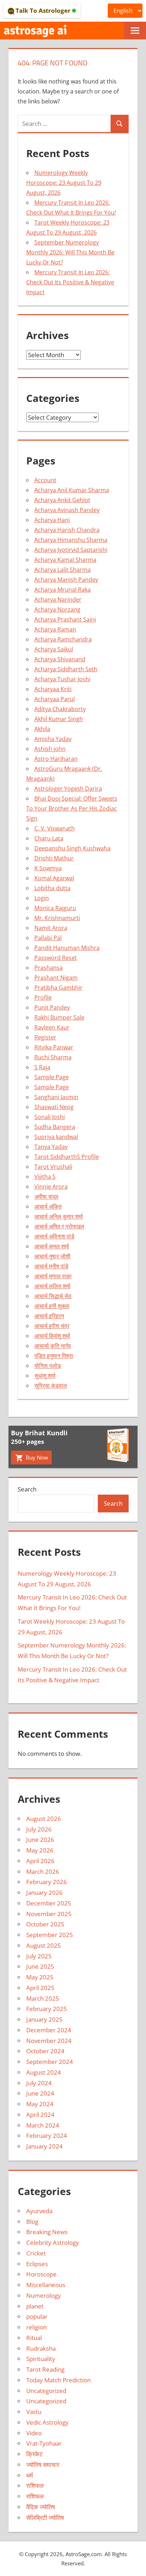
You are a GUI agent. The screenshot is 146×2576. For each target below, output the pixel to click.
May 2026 (40, 1850)
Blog (32, 2222)
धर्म (30, 2475)
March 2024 (43, 2125)
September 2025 (50, 1935)
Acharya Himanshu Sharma (71, 540)
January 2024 (44, 2146)
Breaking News (47, 2232)
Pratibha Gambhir (58, 988)
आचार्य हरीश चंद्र (52, 1326)
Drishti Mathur (54, 858)
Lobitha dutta (52, 888)
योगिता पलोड (48, 1366)
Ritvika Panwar (54, 1047)
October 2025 (45, 1924)
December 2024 (49, 2030)
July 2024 (39, 2083)
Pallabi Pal (48, 938)
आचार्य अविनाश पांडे (54, 1236)
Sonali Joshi (50, 1117)
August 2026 (44, 1819)
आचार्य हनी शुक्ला (52, 1306)
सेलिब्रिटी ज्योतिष (45, 2518)
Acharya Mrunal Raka (63, 590)
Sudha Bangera (55, 1127)
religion (36, 2327)
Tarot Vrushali (53, 1167)
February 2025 (47, 2009)
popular (37, 2316)
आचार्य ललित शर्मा (52, 1286)
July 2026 (39, 1829)
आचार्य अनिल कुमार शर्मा (59, 1216)
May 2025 (40, 1977)
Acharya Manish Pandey (66, 580)
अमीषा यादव (46, 1196)
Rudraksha (41, 2348)
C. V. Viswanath (55, 828)
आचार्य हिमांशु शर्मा (52, 1336)
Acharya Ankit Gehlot (62, 500)
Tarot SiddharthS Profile (67, 1157)
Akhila (42, 729)
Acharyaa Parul (55, 699)
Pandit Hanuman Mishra (67, 948)
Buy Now (36, 1457)
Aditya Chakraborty (60, 709)
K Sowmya (48, 868)
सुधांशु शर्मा (45, 1376)
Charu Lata (49, 838)
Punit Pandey (52, 1007)
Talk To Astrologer (43, 10)
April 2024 (40, 2115)
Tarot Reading (45, 2369)
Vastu (34, 2412)
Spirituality (41, 2359)
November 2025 (49, 1914)
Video (34, 2433)
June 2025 (40, 1966)
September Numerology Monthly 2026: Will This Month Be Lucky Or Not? (70, 252)
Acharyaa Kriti (53, 689)
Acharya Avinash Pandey (67, 510)
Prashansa (49, 968)
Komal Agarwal (54, 878)
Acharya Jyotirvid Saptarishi (71, 550)
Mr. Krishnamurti (57, 918)
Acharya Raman (55, 629)
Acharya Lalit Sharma (63, 570)
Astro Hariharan (56, 759)
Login (42, 898)
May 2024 (40, 2104)
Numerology (44, 2295)
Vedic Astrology (47, 2422)
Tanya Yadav (51, 1147)
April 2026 (40, 1861)
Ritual (34, 2338)
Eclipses (37, 2264)
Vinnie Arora (51, 1187)
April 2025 (40, 1988)
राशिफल (35, 2486)
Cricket (36, 2253)
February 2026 (47, 1882)
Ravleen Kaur (52, 1027)
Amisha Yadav (53, 739)
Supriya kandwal (56, 1137)
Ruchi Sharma (53, 1057)
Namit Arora (51, 928)
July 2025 (39, 1956)
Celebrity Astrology (53, 2242)
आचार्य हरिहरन (49, 1316)
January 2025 (44, 2019)
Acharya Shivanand (60, 659)
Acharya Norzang (57, 609)
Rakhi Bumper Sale (59, 1017)
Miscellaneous (46, 2285)
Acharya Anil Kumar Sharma (72, 490)
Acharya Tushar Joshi (62, 679)
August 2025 (44, 1945)
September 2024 (50, 2062)
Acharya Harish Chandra (67, 530)
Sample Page (52, 1077)
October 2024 (45, 2051)
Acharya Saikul (54, 649)
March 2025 (43, 1998)
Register (45, 1037)
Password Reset (56, 958)
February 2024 (47, 2136)
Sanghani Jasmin (56, 1097)
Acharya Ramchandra (63, 639)
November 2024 (49, 2041)
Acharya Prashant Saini (65, 619)
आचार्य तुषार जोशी (52, 1256)
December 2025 (49, 1903)
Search (27, 1489)
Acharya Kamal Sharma (65, 560)
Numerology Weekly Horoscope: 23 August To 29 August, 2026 (64, 183)
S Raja (42, 1067)
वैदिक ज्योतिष (41, 2507)
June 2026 (40, 1840)
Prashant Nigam (56, 978)
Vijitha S (45, 1177)
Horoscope (41, 2274)
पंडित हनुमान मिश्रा (54, 1356)
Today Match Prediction (58, 2380)
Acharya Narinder (58, 599)
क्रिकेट (35, 2454)
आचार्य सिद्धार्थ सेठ (53, 1296)
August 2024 (44, 2072)
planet (35, 2306)
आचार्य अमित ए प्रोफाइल (59, 1226)
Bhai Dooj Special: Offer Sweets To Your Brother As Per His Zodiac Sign (72, 808)
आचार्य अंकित (48, 1206)
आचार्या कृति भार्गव (53, 1346)
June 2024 (40, 2093)
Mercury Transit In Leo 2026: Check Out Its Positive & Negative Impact (70, 282)
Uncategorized (46, 2391)
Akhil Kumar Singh (59, 719)
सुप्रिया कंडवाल (51, 1386)
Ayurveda (39, 2211)
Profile (43, 997)
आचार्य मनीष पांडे (51, 1266)
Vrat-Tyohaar (44, 2443)
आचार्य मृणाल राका (53, 1276)
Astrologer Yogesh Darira (68, 789)
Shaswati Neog (54, 1107)
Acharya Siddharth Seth (66, 669)
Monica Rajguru (55, 908)
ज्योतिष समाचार (43, 2465)
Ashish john (50, 749)
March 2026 (43, 1872)
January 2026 (44, 1892)
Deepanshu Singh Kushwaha (72, 848)
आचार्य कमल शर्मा (52, 1246)
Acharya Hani (52, 520)
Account (45, 480)
